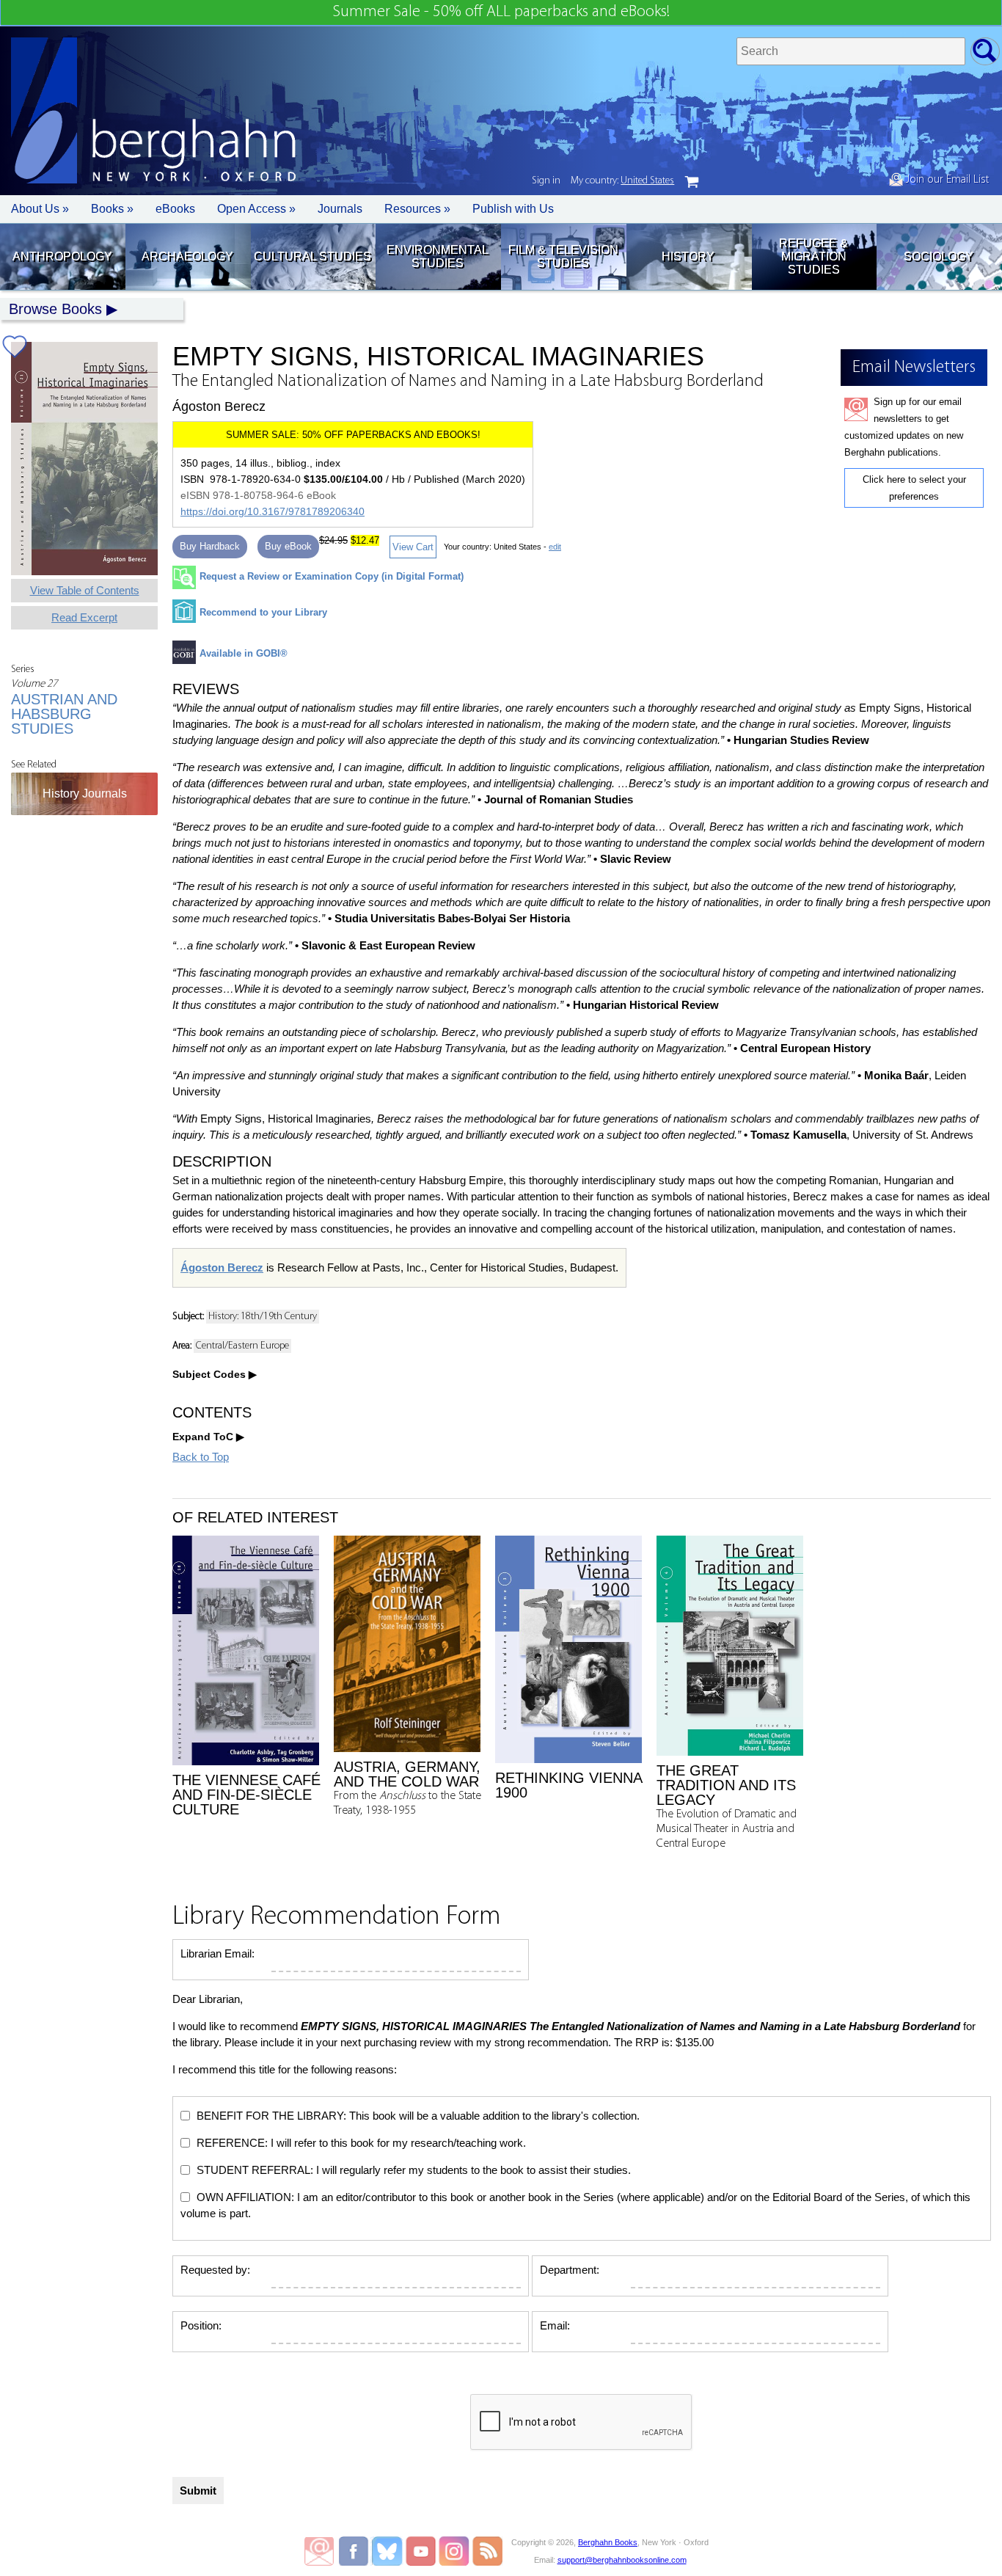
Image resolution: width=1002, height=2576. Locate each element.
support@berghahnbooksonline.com (622, 2560)
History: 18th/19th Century (263, 1317)
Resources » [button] (417, 209)
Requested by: (215, 2270)
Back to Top (201, 1457)
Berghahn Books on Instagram (454, 2551)
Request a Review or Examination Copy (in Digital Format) (332, 576)
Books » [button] (112, 209)
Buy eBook (288, 546)
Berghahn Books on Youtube (421, 2551)
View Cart (413, 547)
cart (692, 182)
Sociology (939, 256)
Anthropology (62, 256)
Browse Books (55, 309)
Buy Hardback (210, 546)
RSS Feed (487, 2551)
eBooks (175, 209)
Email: (555, 2325)
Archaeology (187, 256)
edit (555, 547)
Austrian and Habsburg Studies (64, 714)
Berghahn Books (608, 2542)
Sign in (546, 181)
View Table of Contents (85, 590)
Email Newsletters (319, 2551)
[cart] (692, 182)
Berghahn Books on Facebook (355, 2551)
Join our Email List (946, 180)
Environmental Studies (438, 256)
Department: (570, 2270)
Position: (201, 2325)
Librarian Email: (217, 1953)
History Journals (85, 793)
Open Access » (256, 209)
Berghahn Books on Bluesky (388, 2551)
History (688, 256)
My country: (622, 181)
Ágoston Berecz (222, 1267)
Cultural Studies (312, 256)
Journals (340, 209)
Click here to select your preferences (914, 488)
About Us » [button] (40, 209)
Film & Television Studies (563, 256)
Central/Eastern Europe (242, 1346)
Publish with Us (513, 209)
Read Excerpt (84, 617)
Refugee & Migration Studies (813, 256)
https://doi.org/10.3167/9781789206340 (273, 511)
